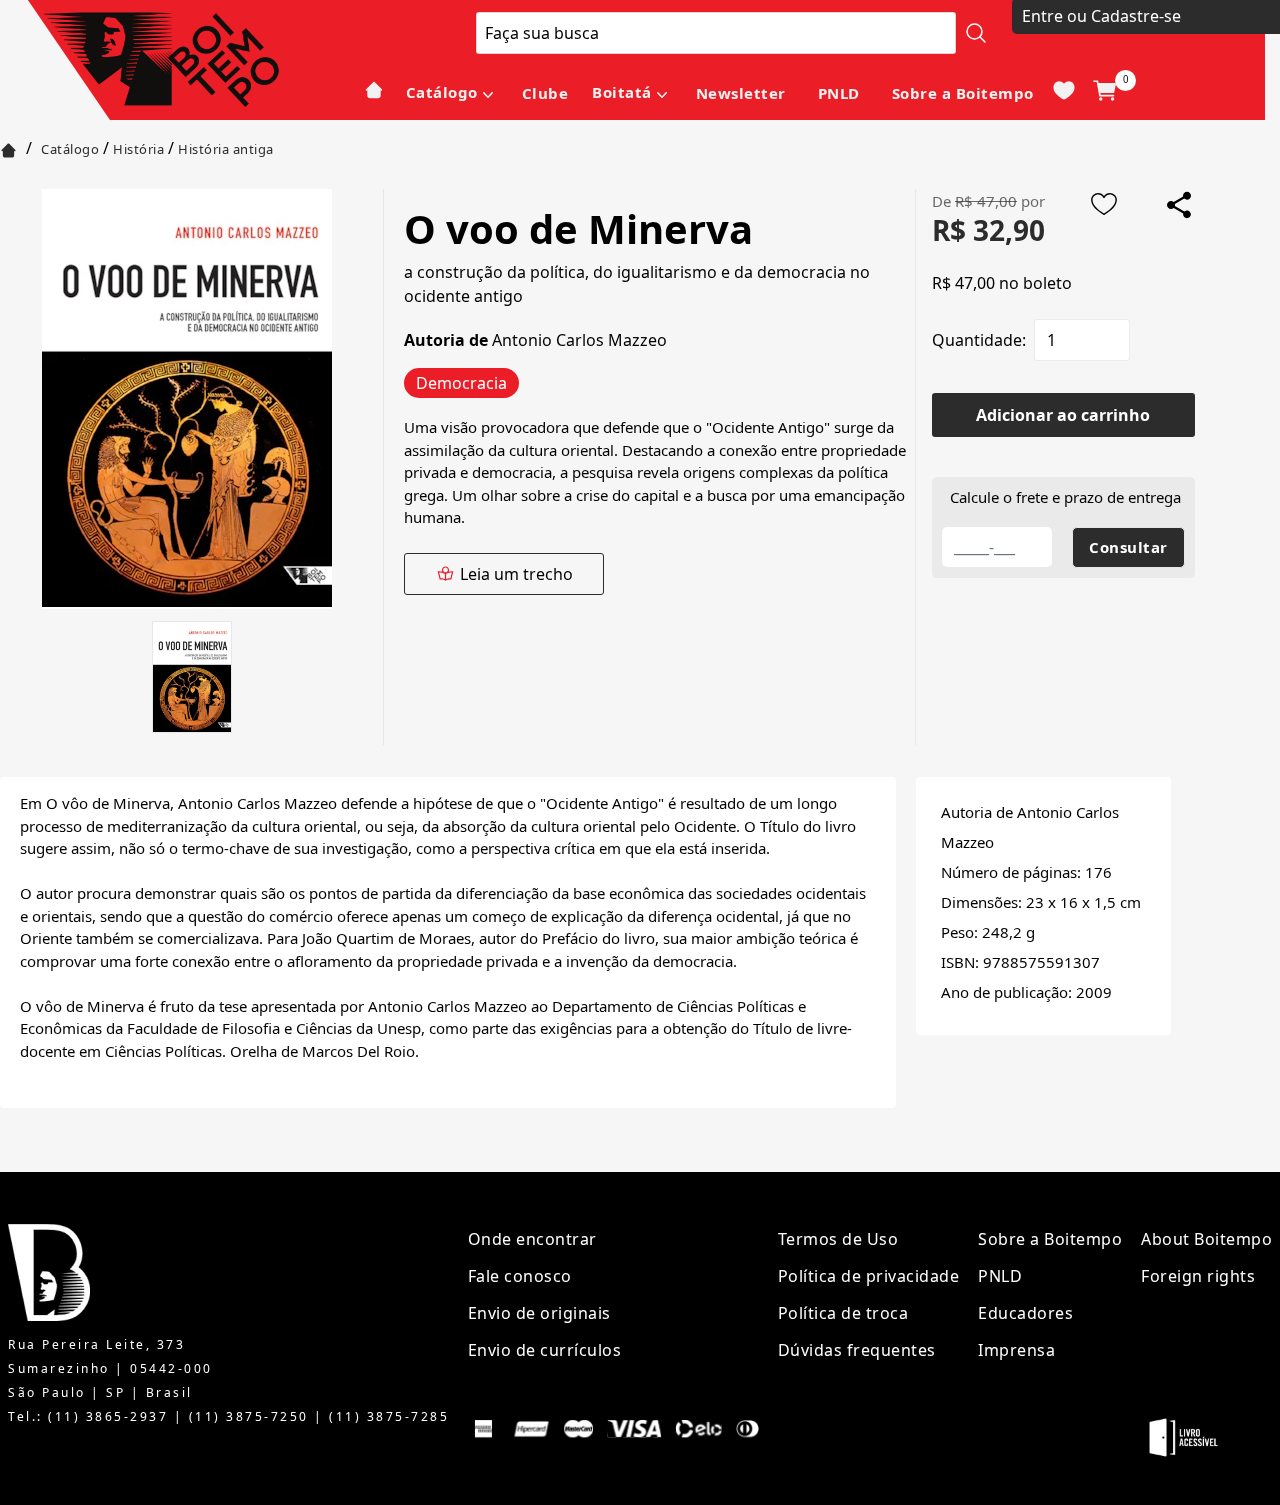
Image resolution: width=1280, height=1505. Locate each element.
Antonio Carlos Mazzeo (579, 340)
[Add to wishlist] (1104, 204)
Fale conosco (520, 1276)
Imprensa (1016, 1350)
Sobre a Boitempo (963, 93)
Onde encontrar (532, 1239)
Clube (545, 93)
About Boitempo (1206, 1239)
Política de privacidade (869, 1276)
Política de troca (843, 1313)
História (138, 149)
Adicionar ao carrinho (1063, 415)
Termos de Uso (838, 1239)
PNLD (839, 93)
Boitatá (622, 92)
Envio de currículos (545, 1350)
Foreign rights (1198, 1276)
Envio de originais (539, 1313)
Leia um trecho (516, 574)
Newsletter (741, 93)
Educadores (1025, 1313)
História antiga (226, 149)
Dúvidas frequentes (857, 1350)
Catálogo (442, 92)
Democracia (461, 383)
